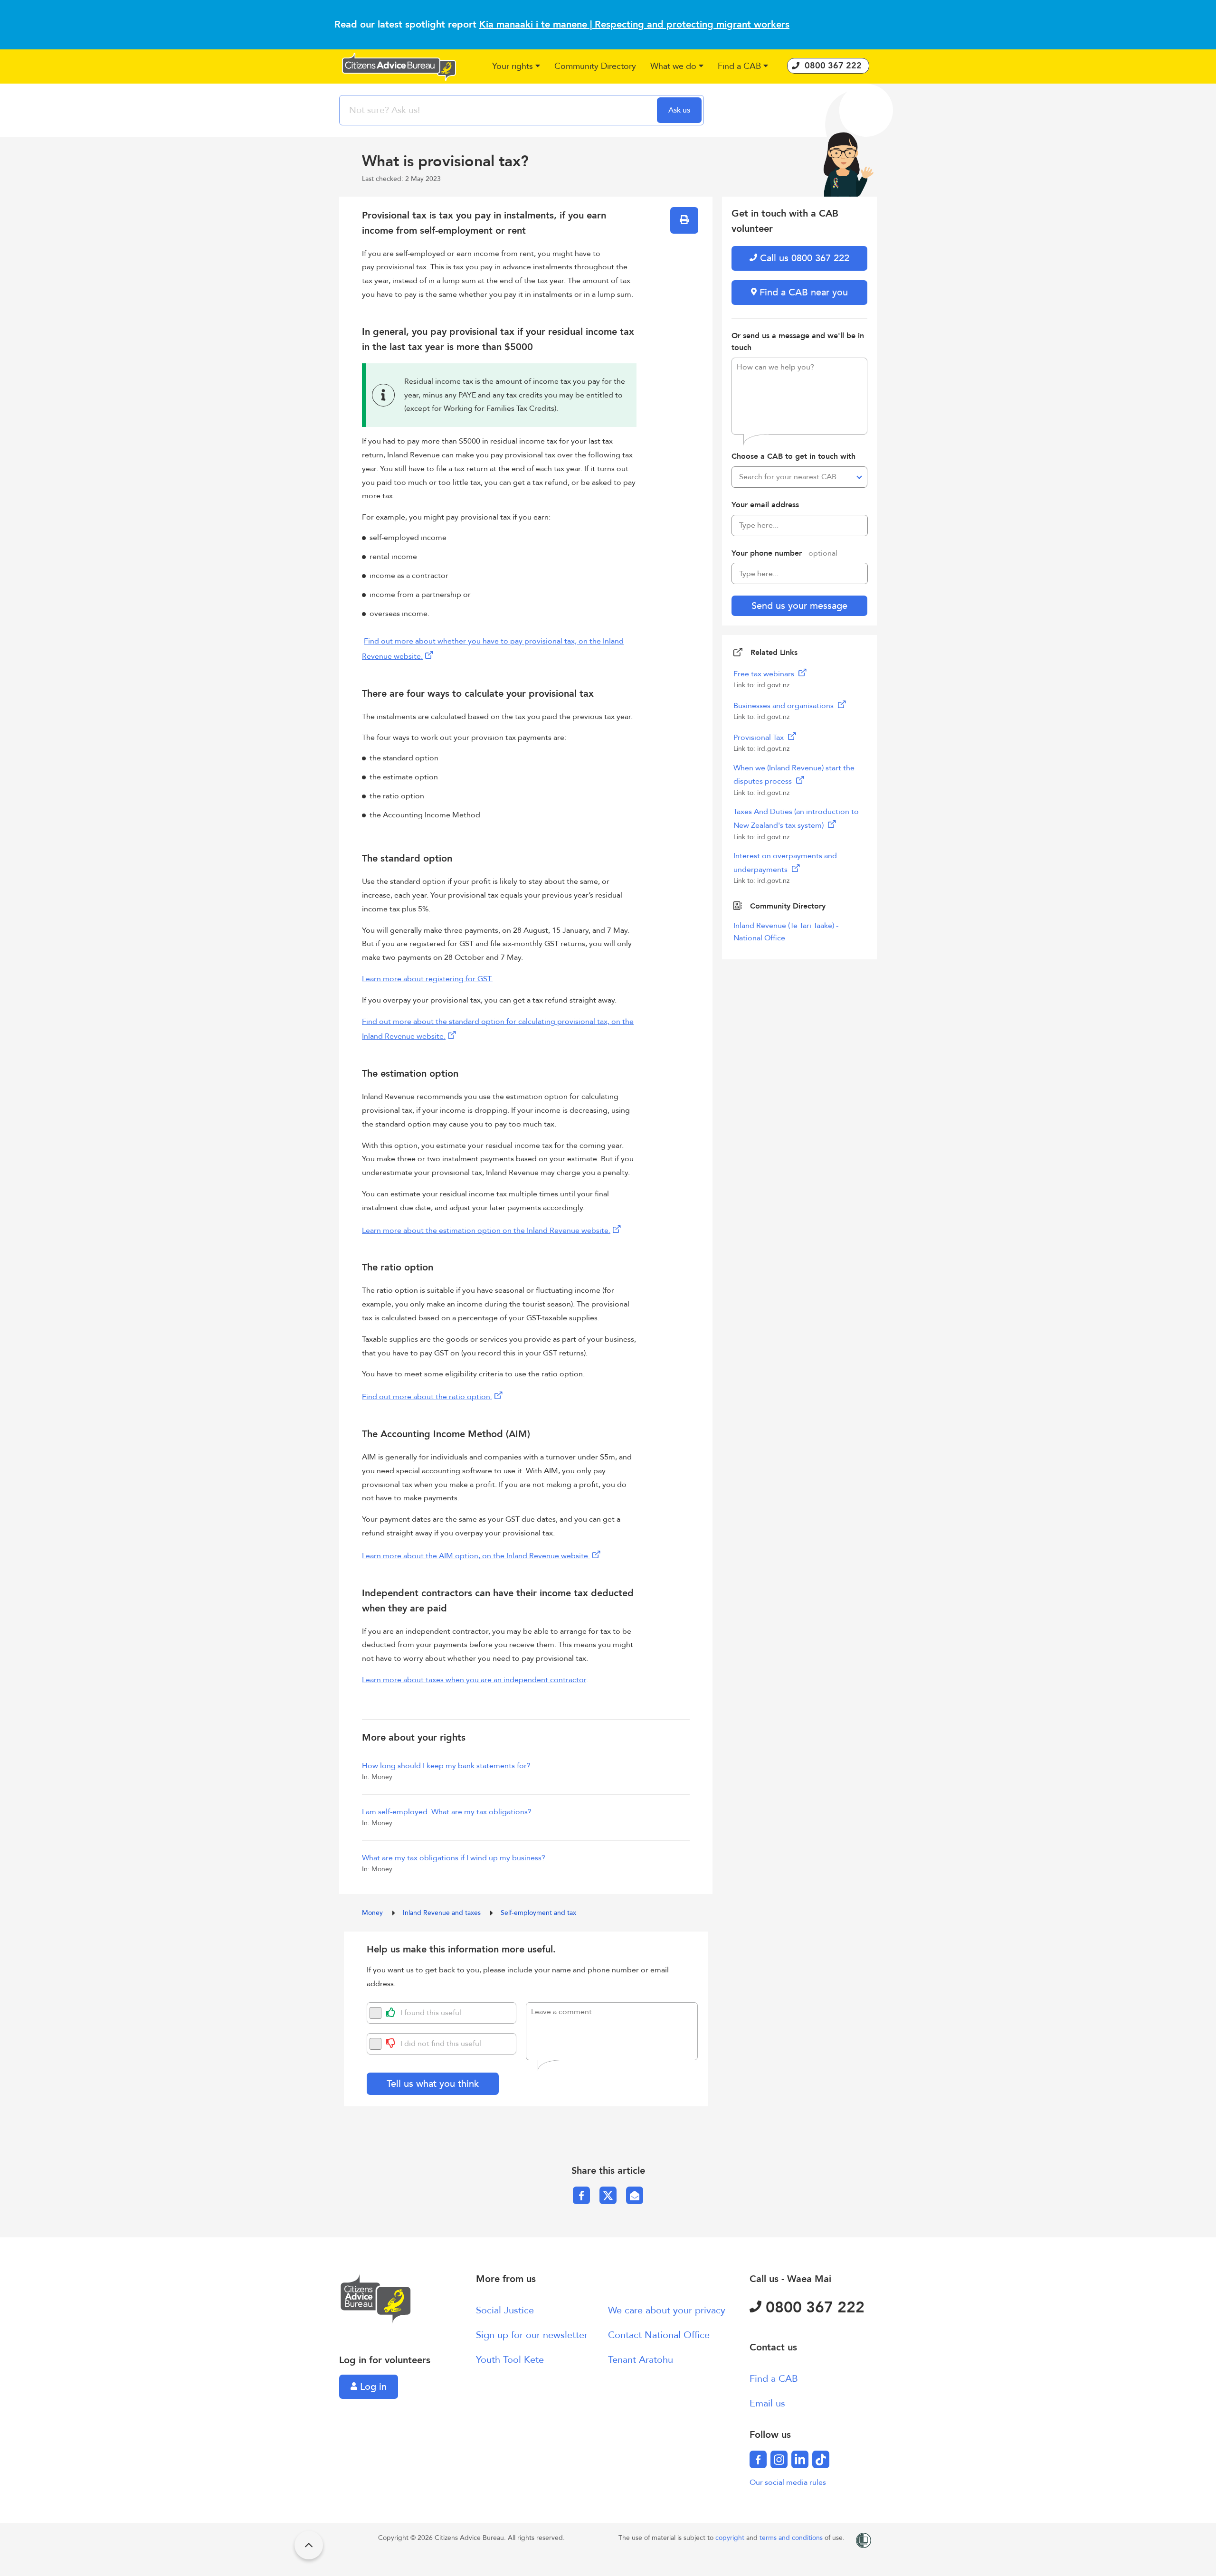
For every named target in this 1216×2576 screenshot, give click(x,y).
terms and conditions (792, 2538)
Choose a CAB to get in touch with (793, 456)
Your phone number (784, 553)
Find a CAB (774, 2379)
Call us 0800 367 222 (803, 258)
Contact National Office (659, 2335)
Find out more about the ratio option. (427, 1397)
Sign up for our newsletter (532, 2335)
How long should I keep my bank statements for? (446, 1766)
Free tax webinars (765, 674)
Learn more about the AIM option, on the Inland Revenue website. (476, 1556)
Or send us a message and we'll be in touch (798, 342)
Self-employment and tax (538, 1913)
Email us (767, 2403)
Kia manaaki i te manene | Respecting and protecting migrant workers (634, 24)
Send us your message (799, 606)
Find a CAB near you (802, 292)
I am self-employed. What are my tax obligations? (447, 1812)
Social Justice (505, 2310)
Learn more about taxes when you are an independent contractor (474, 1680)
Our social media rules (788, 2482)
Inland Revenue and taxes (443, 1913)
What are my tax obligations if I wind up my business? (454, 1858)
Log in (372, 2387)
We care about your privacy (667, 2310)
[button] (516, 67)
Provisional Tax (760, 738)
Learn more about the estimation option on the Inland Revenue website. (486, 1231)
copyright (731, 2538)
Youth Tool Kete (510, 2360)
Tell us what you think (433, 2084)
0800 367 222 (813, 2308)
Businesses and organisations (784, 706)
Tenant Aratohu (641, 2360)
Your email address (765, 505)
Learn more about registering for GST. (427, 979)
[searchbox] (499, 110)
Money (373, 1913)
